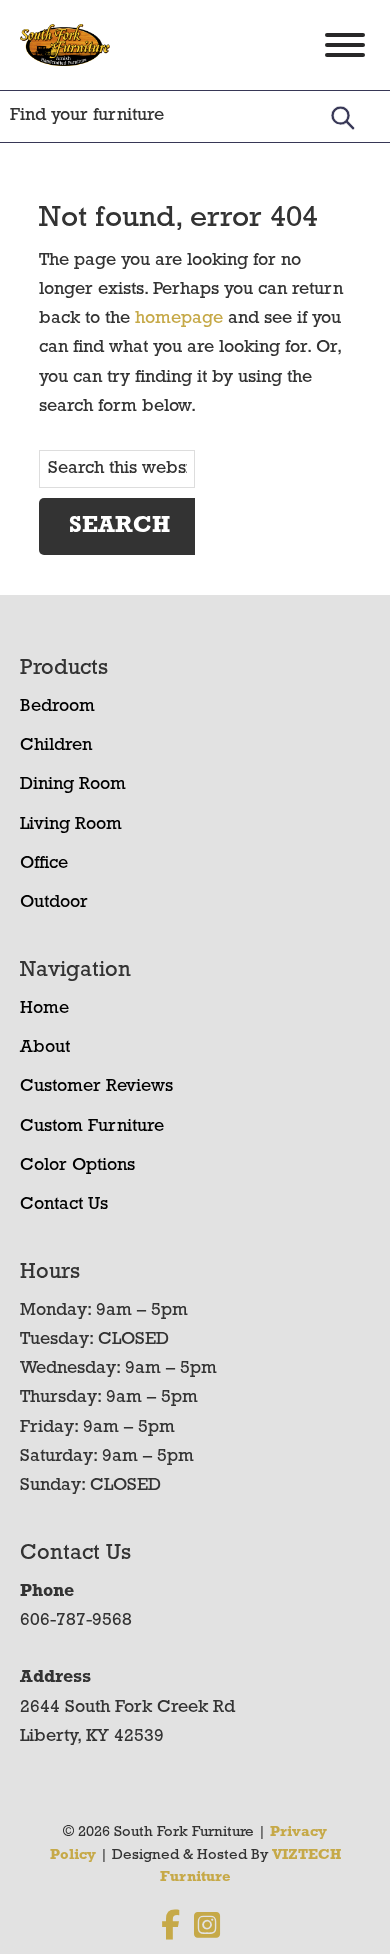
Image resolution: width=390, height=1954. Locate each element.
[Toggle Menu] (345, 45)
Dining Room (73, 785)
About (45, 1048)
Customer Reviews (96, 1087)
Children (56, 746)
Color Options (77, 1166)
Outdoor (54, 903)
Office (44, 864)
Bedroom (57, 707)
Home (44, 1009)
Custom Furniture (92, 1127)
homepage (179, 319)
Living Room (71, 825)
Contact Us (64, 1205)
